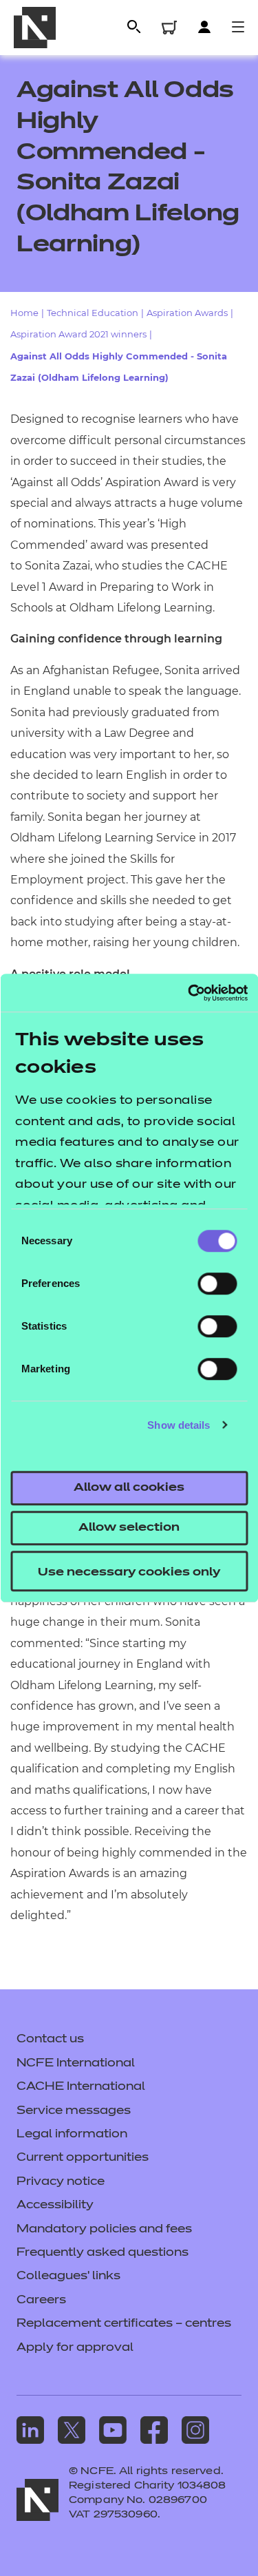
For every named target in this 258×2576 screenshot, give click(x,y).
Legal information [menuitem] (72, 2135)
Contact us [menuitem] (50, 2040)
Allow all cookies (129, 1488)
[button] (133, 27)
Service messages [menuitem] (74, 2111)
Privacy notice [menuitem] (61, 2182)
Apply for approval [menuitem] (75, 2348)
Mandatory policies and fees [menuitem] (104, 2230)
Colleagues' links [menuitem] (68, 2276)
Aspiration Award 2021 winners (78, 334)
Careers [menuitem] (41, 2301)
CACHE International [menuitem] (81, 2087)
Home (24, 313)
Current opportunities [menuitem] (83, 2158)
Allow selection (129, 1528)
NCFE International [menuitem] (76, 2064)
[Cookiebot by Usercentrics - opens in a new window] (188, 993)
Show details (179, 1425)
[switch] (217, 1284)
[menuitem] (30, 2430)
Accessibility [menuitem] (55, 2206)
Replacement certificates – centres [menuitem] (124, 2324)
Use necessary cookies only (129, 1573)
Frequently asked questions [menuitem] (103, 2253)
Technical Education (93, 313)
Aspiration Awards (187, 313)
